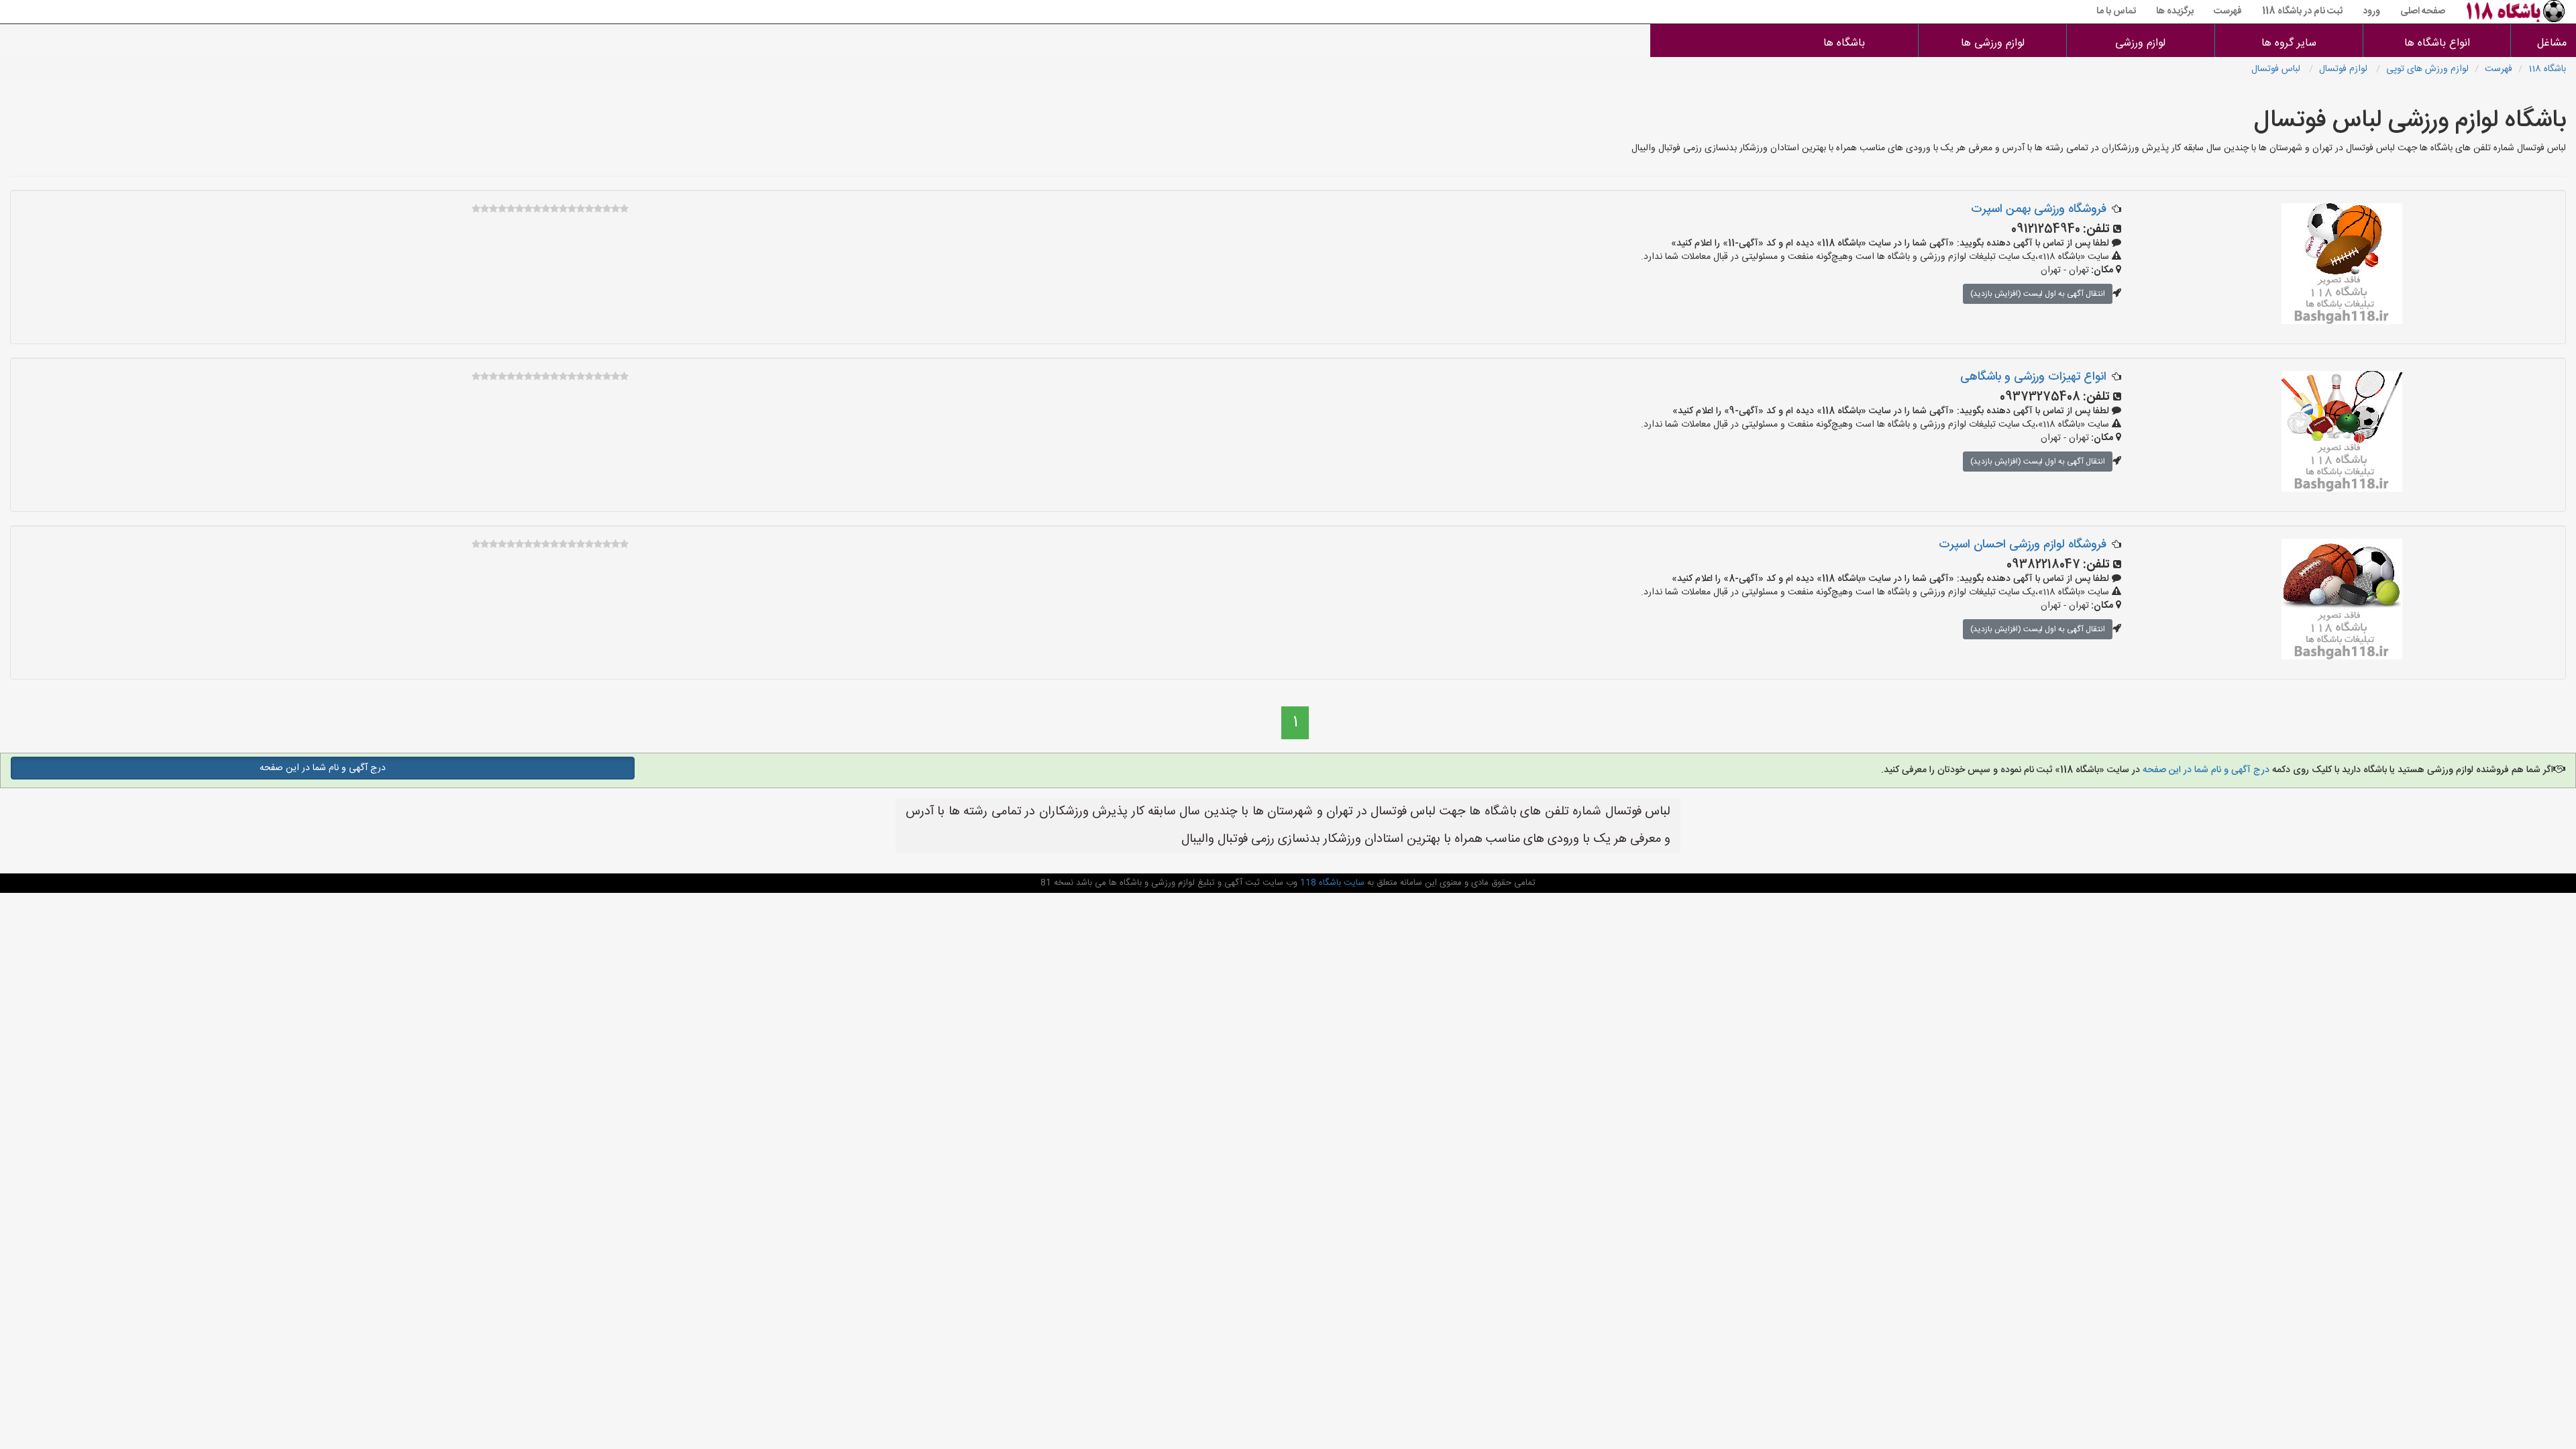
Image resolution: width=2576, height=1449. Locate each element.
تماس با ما (2116, 11)
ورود (2371, 11)
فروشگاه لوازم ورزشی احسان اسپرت (2023, 545)
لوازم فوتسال (2345, 69)
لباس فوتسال (2277, 69)
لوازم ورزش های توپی (2427, 69)
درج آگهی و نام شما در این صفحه (2205, 770)
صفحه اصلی (2423, 11)
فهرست (2228, 11)
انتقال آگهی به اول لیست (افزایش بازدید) (2038, 294)
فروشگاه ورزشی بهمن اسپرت (2039, 209)
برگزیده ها (2175, 11)
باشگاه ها (1844, 43)
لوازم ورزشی (2140, 43)
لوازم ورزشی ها (1993, 43)
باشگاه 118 (2547, 69)
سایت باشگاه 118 (1331, 883)
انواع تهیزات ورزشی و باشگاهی (2033, 377)
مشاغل (2552, 43)
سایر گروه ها (2289, 43)
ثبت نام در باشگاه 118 (2302, 11)
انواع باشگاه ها (2437, 43)
